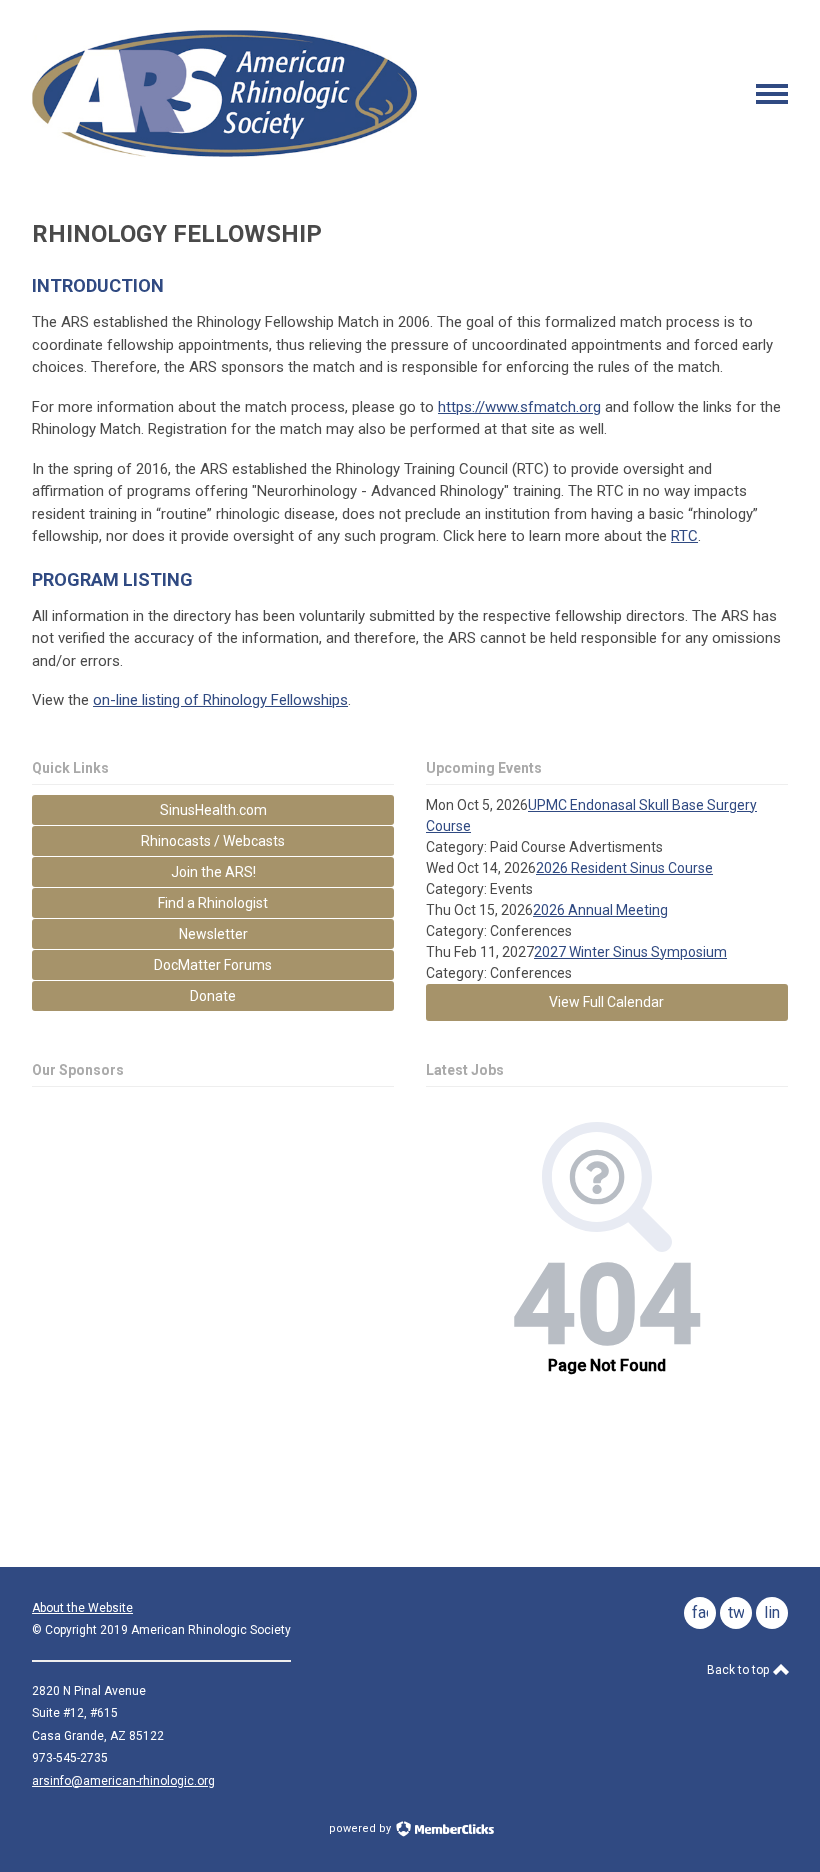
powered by (361, 1828)
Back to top (739, 1670)
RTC (684, 536)
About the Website (82, 1608)
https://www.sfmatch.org (519, 407)
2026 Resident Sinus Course (624, 868)
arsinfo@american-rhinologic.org (123, 1781)
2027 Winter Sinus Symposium (630, 952)
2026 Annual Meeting (600, 910)
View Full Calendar (606, 1002)
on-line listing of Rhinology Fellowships (220, 700)
